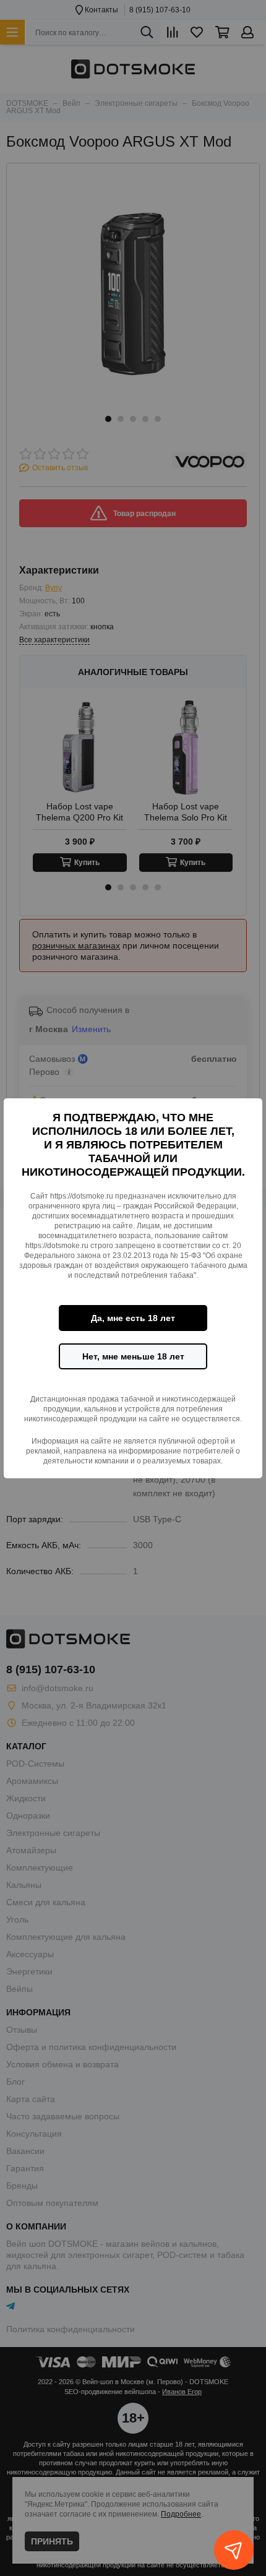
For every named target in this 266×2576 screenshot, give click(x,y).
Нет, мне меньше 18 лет (133, 1356)
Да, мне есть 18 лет (133, 1318)
